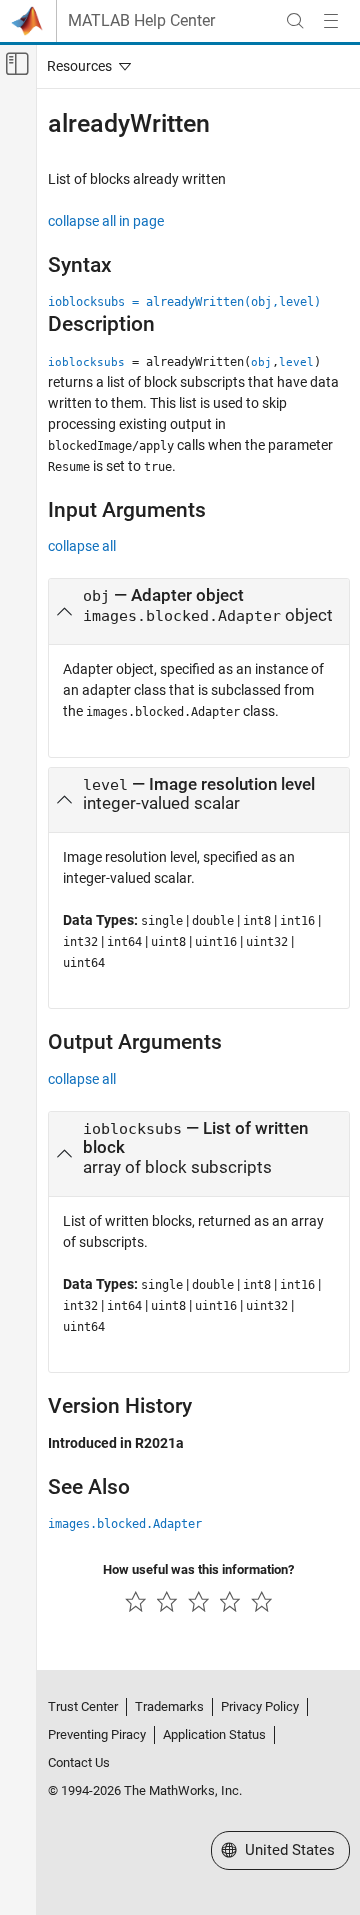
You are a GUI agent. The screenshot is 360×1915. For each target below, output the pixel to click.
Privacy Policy (260, 1706)
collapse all (82, 546)
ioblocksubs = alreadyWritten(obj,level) (184, 302)
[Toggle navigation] (85, 66)
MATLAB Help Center (141, 21)
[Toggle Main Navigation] (331, 21)
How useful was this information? (198, 1569)
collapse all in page (106, 221)
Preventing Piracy (97, 1734)
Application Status (214, 1734)
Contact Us (79, 1762)
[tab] (199, 612)
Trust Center (83, 1706)
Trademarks (169, 1706)
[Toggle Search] (295, 21)
